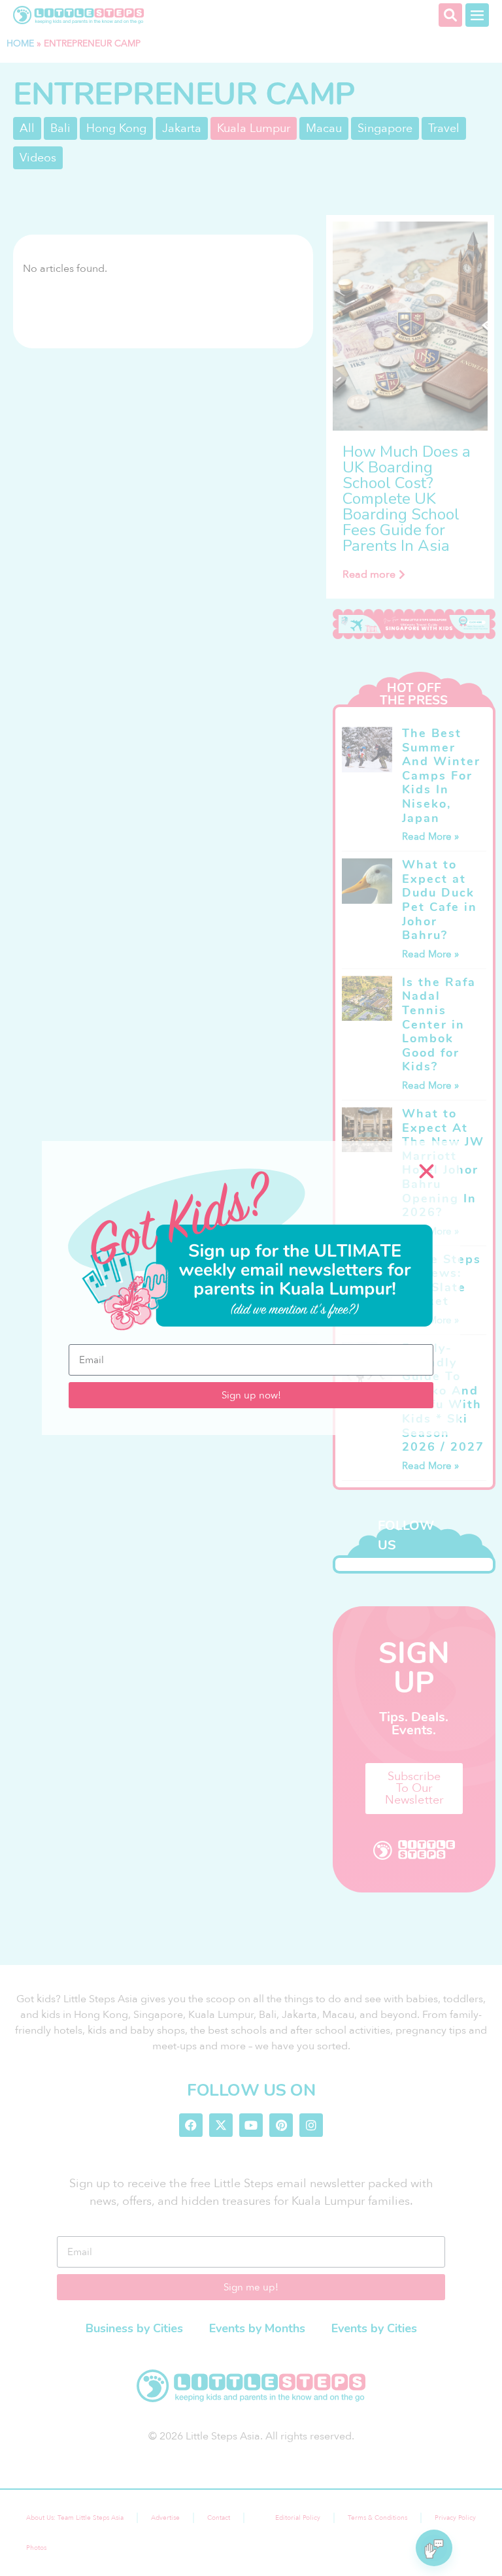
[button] (427, 1171)
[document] (251, 1288)
